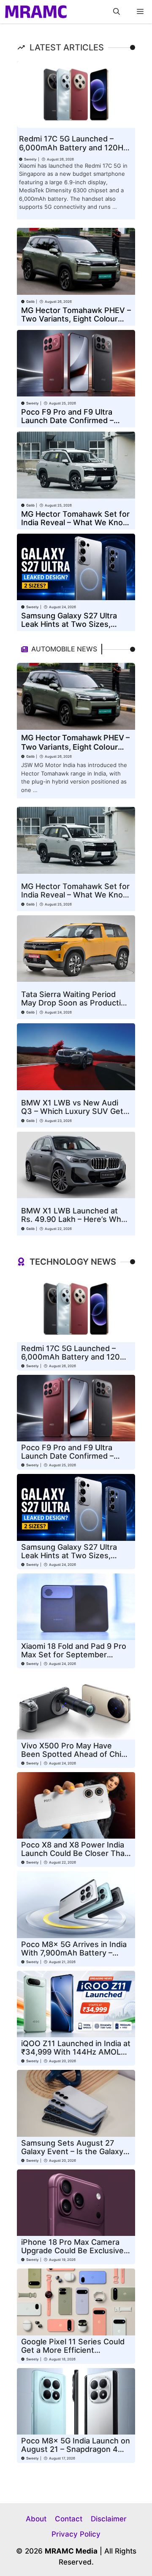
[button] (117, 12)
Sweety (30, 159)
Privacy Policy (76, 2534)
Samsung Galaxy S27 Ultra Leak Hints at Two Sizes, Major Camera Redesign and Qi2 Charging (72, 628)
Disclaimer (109, 2519)
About (36, 2519)
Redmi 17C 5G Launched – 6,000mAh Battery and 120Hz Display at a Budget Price (73, 148)
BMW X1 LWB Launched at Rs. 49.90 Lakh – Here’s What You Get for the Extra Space (75, 1219)
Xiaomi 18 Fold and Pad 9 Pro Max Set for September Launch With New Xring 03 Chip (74, 1659)
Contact (69, 2519)
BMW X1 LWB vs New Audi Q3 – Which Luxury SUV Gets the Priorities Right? (74, 1111)
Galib (30, 302)
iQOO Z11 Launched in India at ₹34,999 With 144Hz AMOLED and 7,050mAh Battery (76, 2052)
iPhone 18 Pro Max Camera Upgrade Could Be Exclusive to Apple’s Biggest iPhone (72, 2251)
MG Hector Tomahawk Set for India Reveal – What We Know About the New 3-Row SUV (75, 522)
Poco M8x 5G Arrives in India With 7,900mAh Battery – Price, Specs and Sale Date (74, 1953)
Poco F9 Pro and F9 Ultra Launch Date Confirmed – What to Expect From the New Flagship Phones (67, 425)
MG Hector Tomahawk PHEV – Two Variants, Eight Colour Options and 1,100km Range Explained (76, 323)
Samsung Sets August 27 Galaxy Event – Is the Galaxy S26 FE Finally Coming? (72, 2151)
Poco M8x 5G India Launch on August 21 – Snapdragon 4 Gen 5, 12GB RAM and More (76, 2449)
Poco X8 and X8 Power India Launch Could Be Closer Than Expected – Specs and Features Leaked (75, 1857)
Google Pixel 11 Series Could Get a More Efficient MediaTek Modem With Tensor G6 (73, 2354)
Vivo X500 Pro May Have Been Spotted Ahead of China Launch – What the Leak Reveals (76, 1758)
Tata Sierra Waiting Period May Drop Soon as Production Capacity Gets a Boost (76, 1003)
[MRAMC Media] (36, 12)
